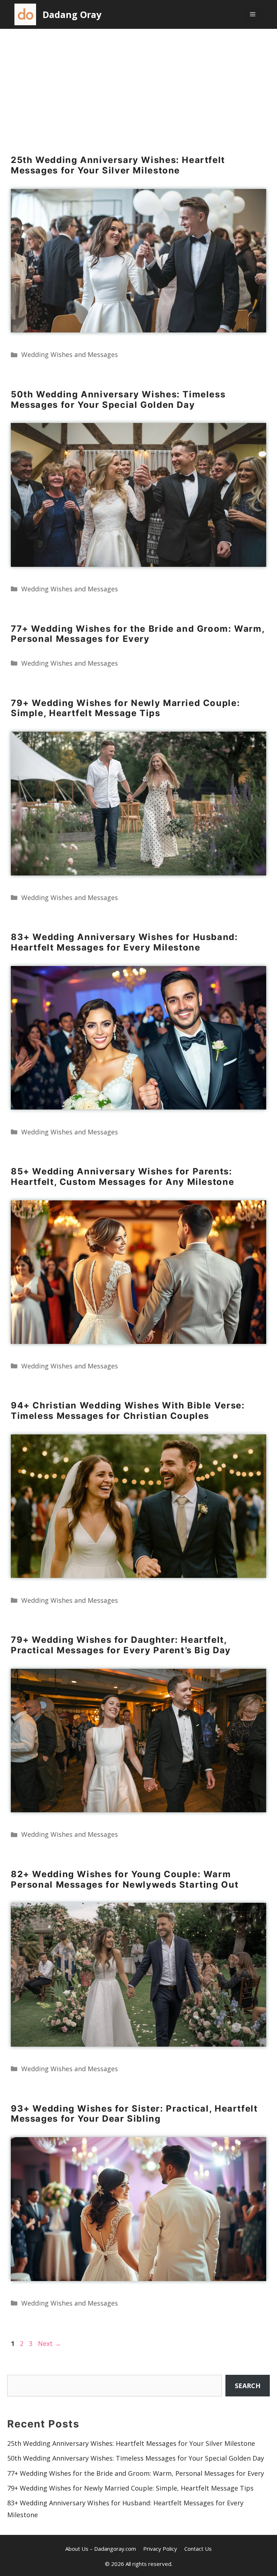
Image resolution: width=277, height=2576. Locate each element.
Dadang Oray (72, 14)
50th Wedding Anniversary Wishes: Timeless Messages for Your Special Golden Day (118, 400)
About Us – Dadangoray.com (101, 2549)
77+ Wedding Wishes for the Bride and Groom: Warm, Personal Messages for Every (138, 634)
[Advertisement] (138, 83)
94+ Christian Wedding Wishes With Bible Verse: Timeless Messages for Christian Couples (128, 1411)
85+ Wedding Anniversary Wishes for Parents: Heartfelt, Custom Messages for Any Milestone (122, 1177)
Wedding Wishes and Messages (70, 354)
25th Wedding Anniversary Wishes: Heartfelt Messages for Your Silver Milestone (118, 165)
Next (49, 2343)
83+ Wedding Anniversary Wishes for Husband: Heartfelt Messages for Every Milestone (124, 942)
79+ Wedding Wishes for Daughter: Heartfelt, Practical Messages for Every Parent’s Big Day (121, 1645)
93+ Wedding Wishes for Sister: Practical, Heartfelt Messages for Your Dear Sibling (134, 2114)
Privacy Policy (160, 2549)
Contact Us (198, 2549)
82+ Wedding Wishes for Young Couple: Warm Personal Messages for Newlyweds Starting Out (125, 1879)
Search (248, 2386)
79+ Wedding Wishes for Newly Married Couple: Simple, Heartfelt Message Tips (125, 708)
